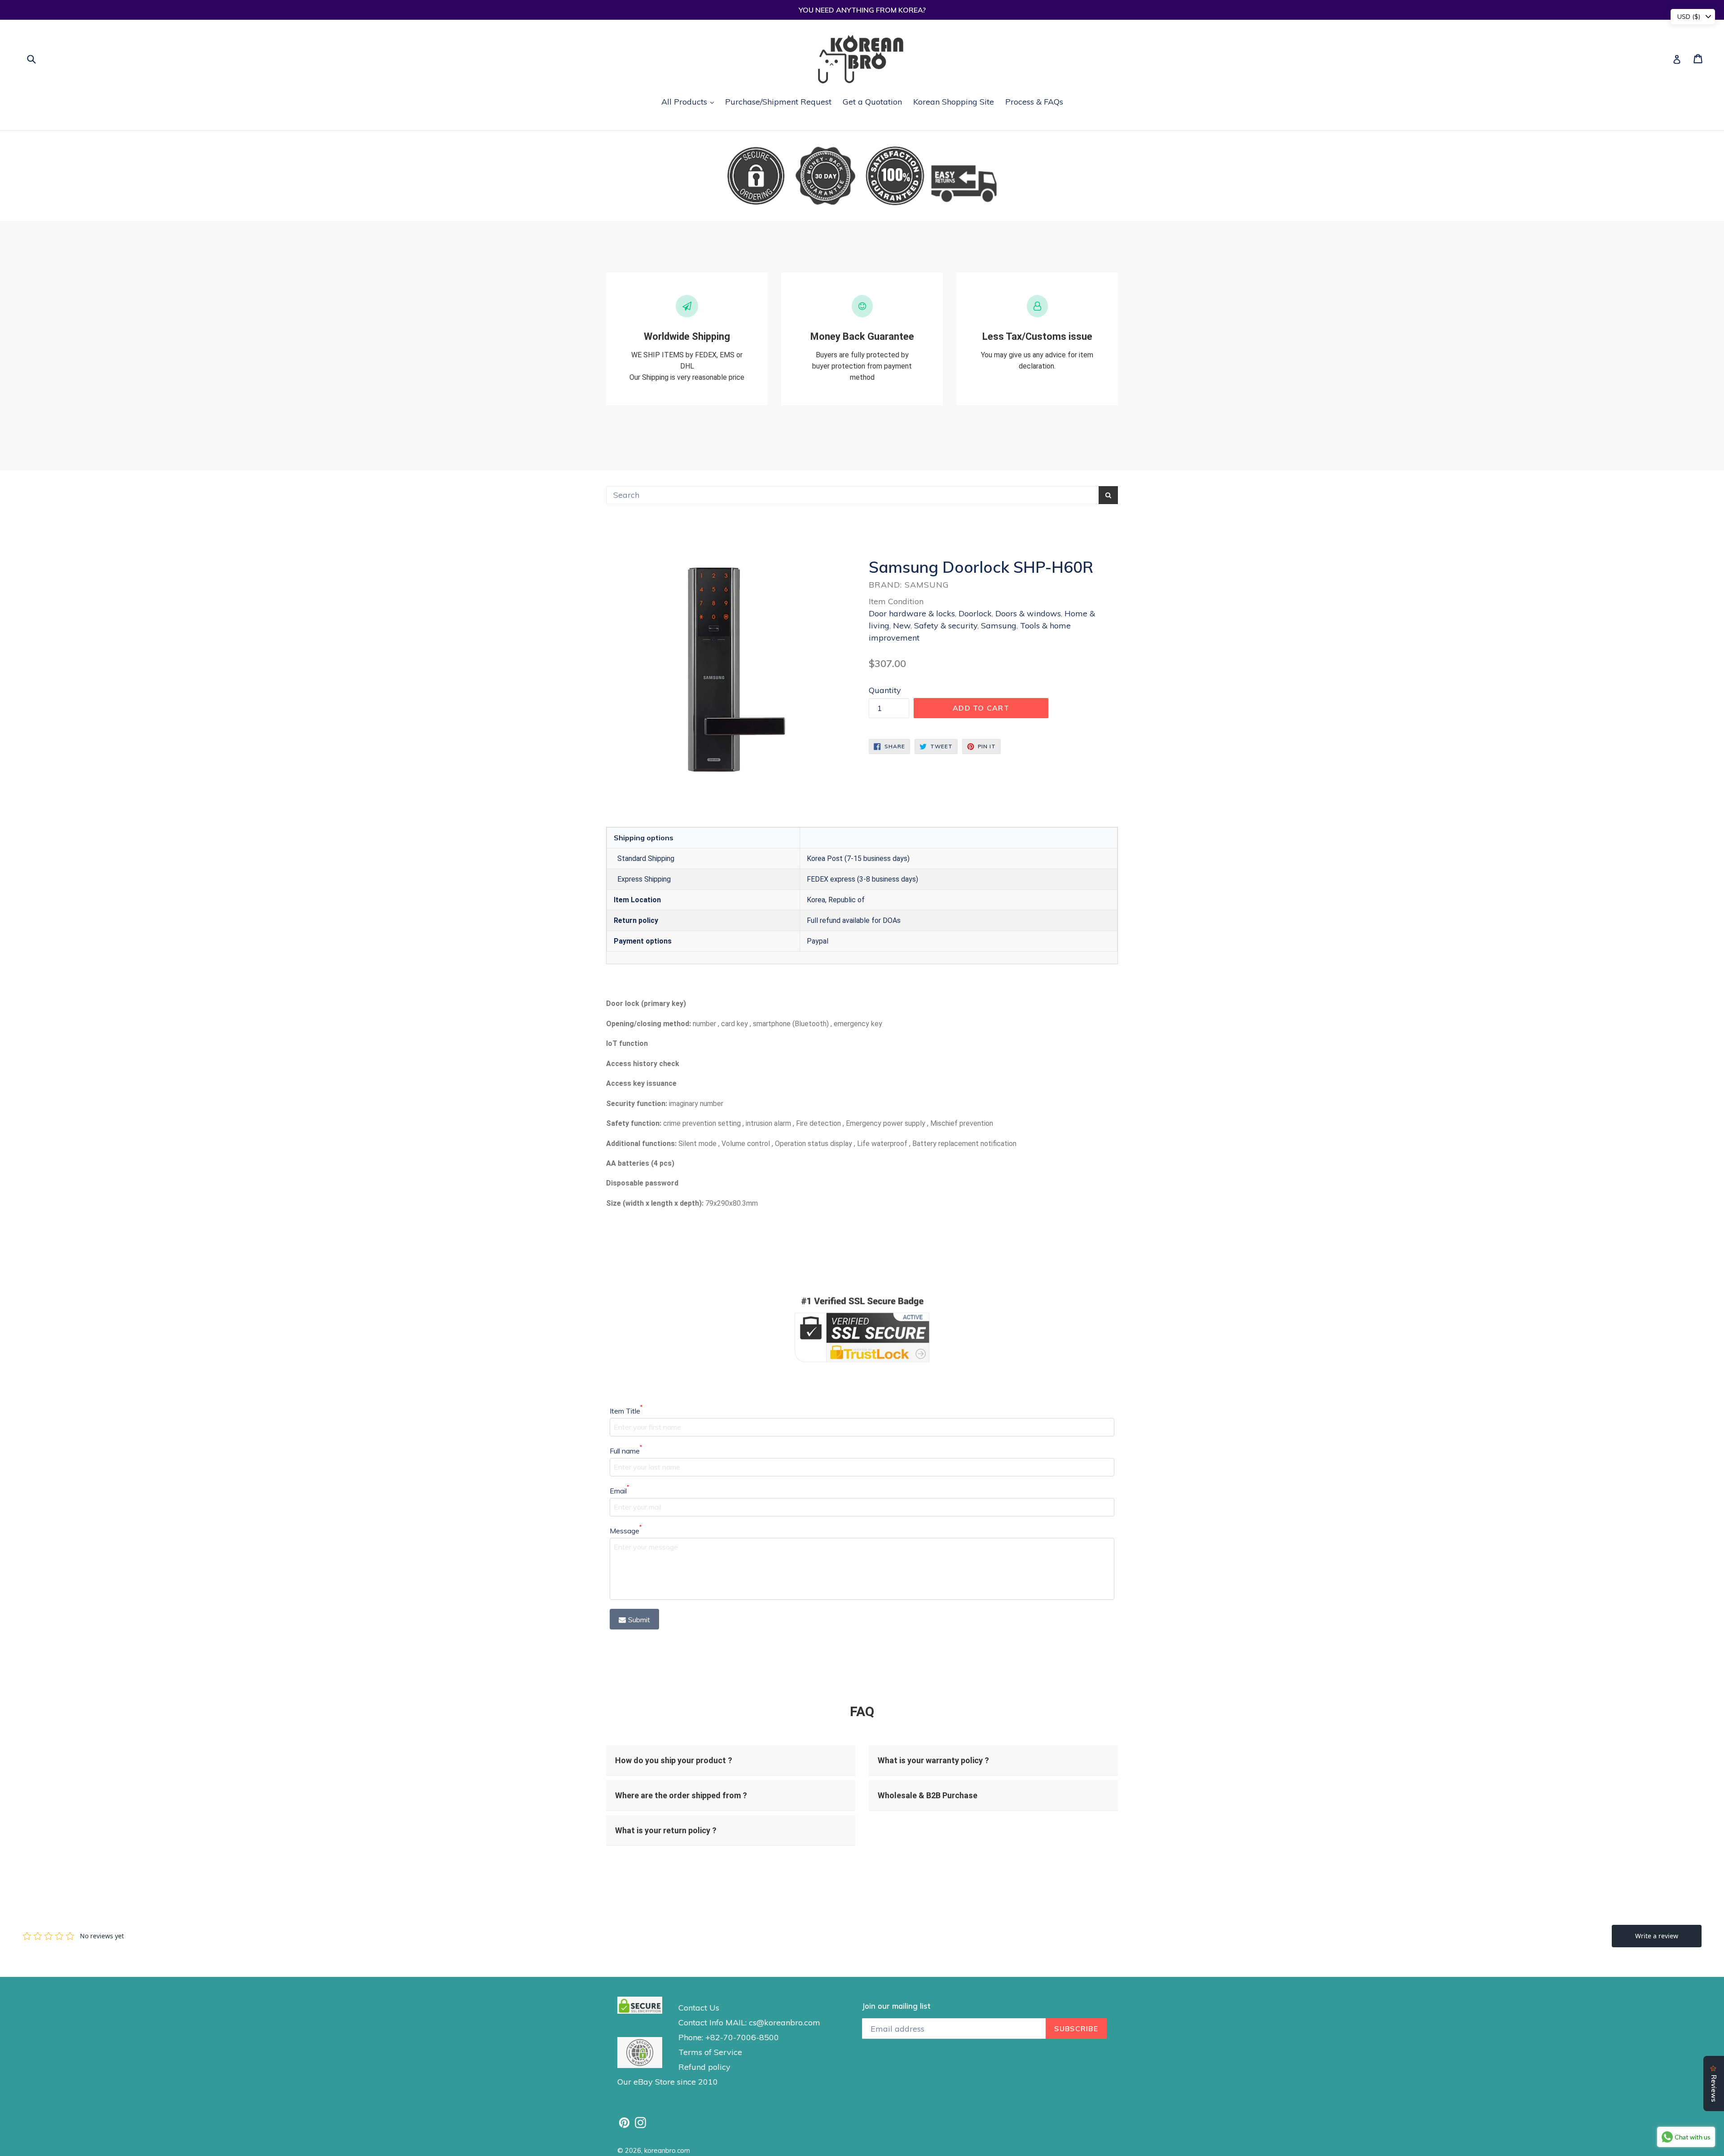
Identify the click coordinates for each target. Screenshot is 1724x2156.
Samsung (999, 626)
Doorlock (975, 613)
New (902, 626)
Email (619, 1490)
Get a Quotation (872, 102)
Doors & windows (1028, 613)
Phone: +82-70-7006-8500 (729, 2037)
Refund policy (704, 2067)
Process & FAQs (1034, 102)
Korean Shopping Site (954, 102)
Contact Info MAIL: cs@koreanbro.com (749, 2022)
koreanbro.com (667, 2150)
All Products (690, 101)
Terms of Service (710, 2052)
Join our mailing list (896, 2006)
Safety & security (946, 626)
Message (626, 1530)
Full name (626, 1450)
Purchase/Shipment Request (778, 102)
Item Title (626, 1410)
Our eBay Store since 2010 (668, 2082)
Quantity (885, 690)
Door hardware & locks (912, 613)
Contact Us (699, 2008)
